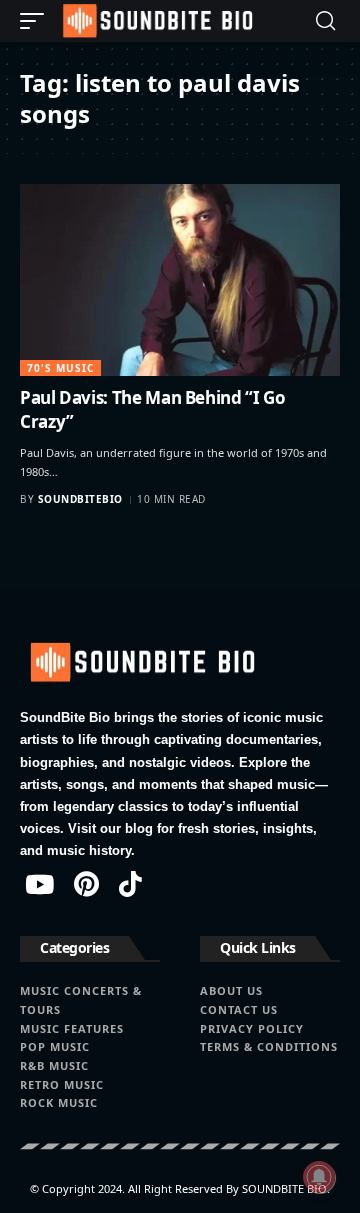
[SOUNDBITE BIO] (156, 21)
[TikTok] (130, 884)
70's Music (60, 368)
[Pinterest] (86, 884)
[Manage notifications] (319, 1177)
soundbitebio (80, 499)
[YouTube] (39, 884)
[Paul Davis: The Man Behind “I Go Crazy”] (180, 280)
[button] (37, 21)
